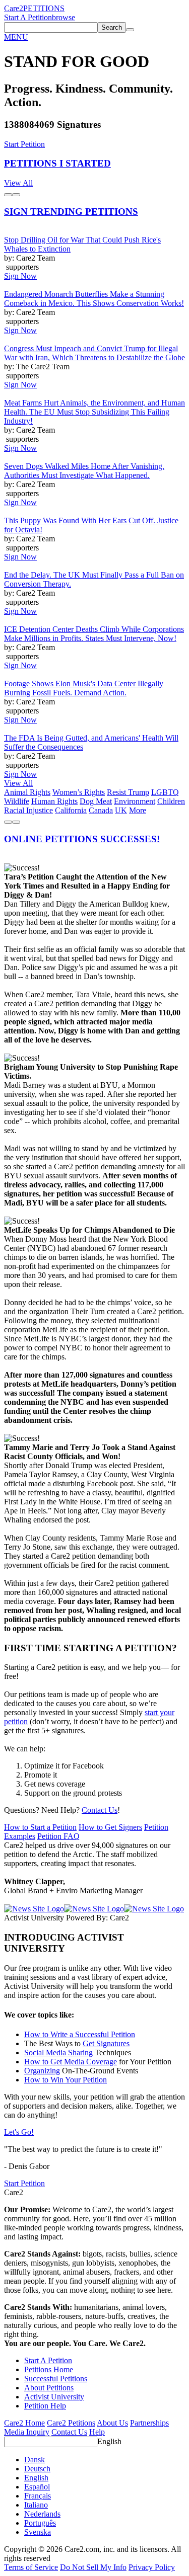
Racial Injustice (28, 810)
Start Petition (24, 144)
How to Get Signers (110, 1827)
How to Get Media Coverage (71, 2062)
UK (121, 810)
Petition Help (45, 2406)
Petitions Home (49, 2369)
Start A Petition (28, 17)
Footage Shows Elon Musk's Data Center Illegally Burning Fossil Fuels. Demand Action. (84, 688)
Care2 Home (24, 2423)
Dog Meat (96, 801)
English (109, 2441)
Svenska (38, 2532)
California (71, 810)
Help (97, 2432)
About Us (112, 2423)
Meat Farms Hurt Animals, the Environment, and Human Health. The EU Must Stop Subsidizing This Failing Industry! (94, 412)
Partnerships (149, 2423)
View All (18, 183)
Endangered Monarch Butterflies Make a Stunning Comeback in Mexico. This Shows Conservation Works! (94, 299)
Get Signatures (106, 2043)
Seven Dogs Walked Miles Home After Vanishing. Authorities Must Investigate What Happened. (84, 471)
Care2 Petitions (71, 2423)
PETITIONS (44, 8)
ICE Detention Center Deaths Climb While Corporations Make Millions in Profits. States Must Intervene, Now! (94, 634)
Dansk (35, 2460)
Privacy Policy (152, 2567)
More (138, 810)
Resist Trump (128, 792)
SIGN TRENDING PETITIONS (71, 212)
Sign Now (20, 276)
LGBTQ (165, 792)
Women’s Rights (79, 792)
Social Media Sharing (58, 2052)
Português (40, 2523)
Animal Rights (27, 792)
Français (38, 2496)
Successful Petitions (56, 2379)
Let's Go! (19, 2132)
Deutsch (37, 2469)
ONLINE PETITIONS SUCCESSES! (82, 839)
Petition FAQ (58, 1836)
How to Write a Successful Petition (80, 2034)
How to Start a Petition (40, 1827)
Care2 (14, 8)
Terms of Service (31, 2567)
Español (37, 2487)
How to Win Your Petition (66, 2080)
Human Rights (54, 801)
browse (64, 17)
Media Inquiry (27, 2432)
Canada (101, 810)
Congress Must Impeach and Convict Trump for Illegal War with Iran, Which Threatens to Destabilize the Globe (94, 353)
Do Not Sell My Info (93, 2567)
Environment (135, 801)
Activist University (54, 2397)
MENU (16, 37)
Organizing (42, 2071)
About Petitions (49, 2388)
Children (171, 801)
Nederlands (42, 2514)
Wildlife (17, 801)
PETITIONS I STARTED (57, 163)
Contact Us (100, 1810)
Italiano (36, 2505)
